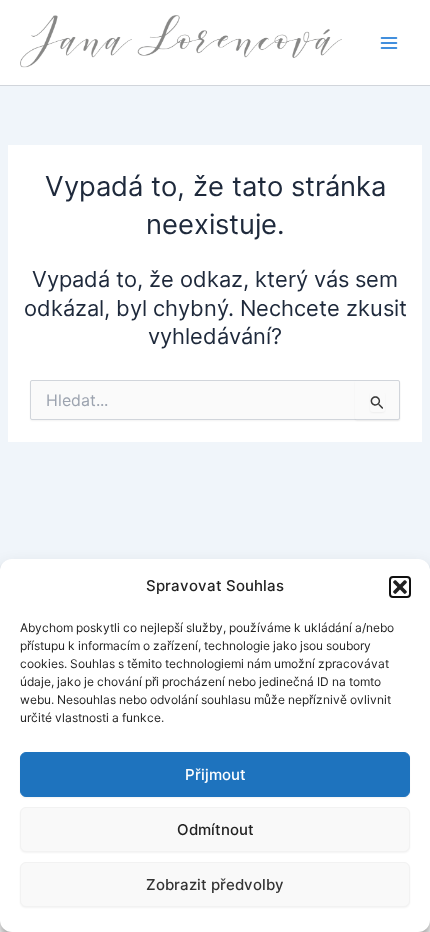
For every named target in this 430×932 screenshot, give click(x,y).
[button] (400, 587)
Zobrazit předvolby (215, 884)
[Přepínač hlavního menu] (389, 43)
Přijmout (215, 774)
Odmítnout (215, 829)
